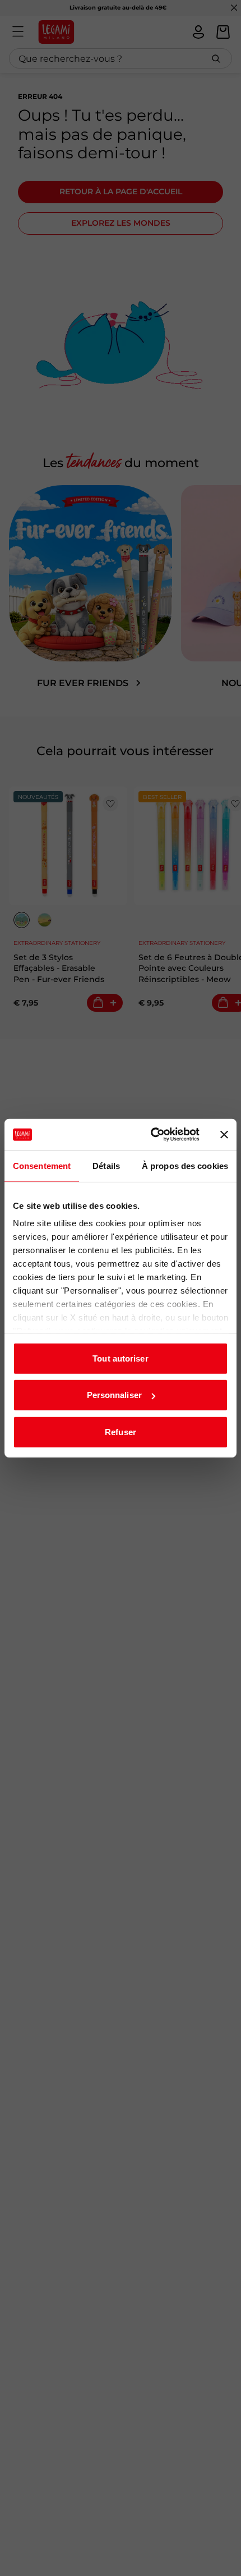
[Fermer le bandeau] (224, 1135)
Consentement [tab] (42, 1165)
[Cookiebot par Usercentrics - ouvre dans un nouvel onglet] (152, 1135)
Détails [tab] (106, 1165)
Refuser (121, 1431)
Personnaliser (114, 1395)
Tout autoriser (120, 1358)
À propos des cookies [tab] (185, 1165)
